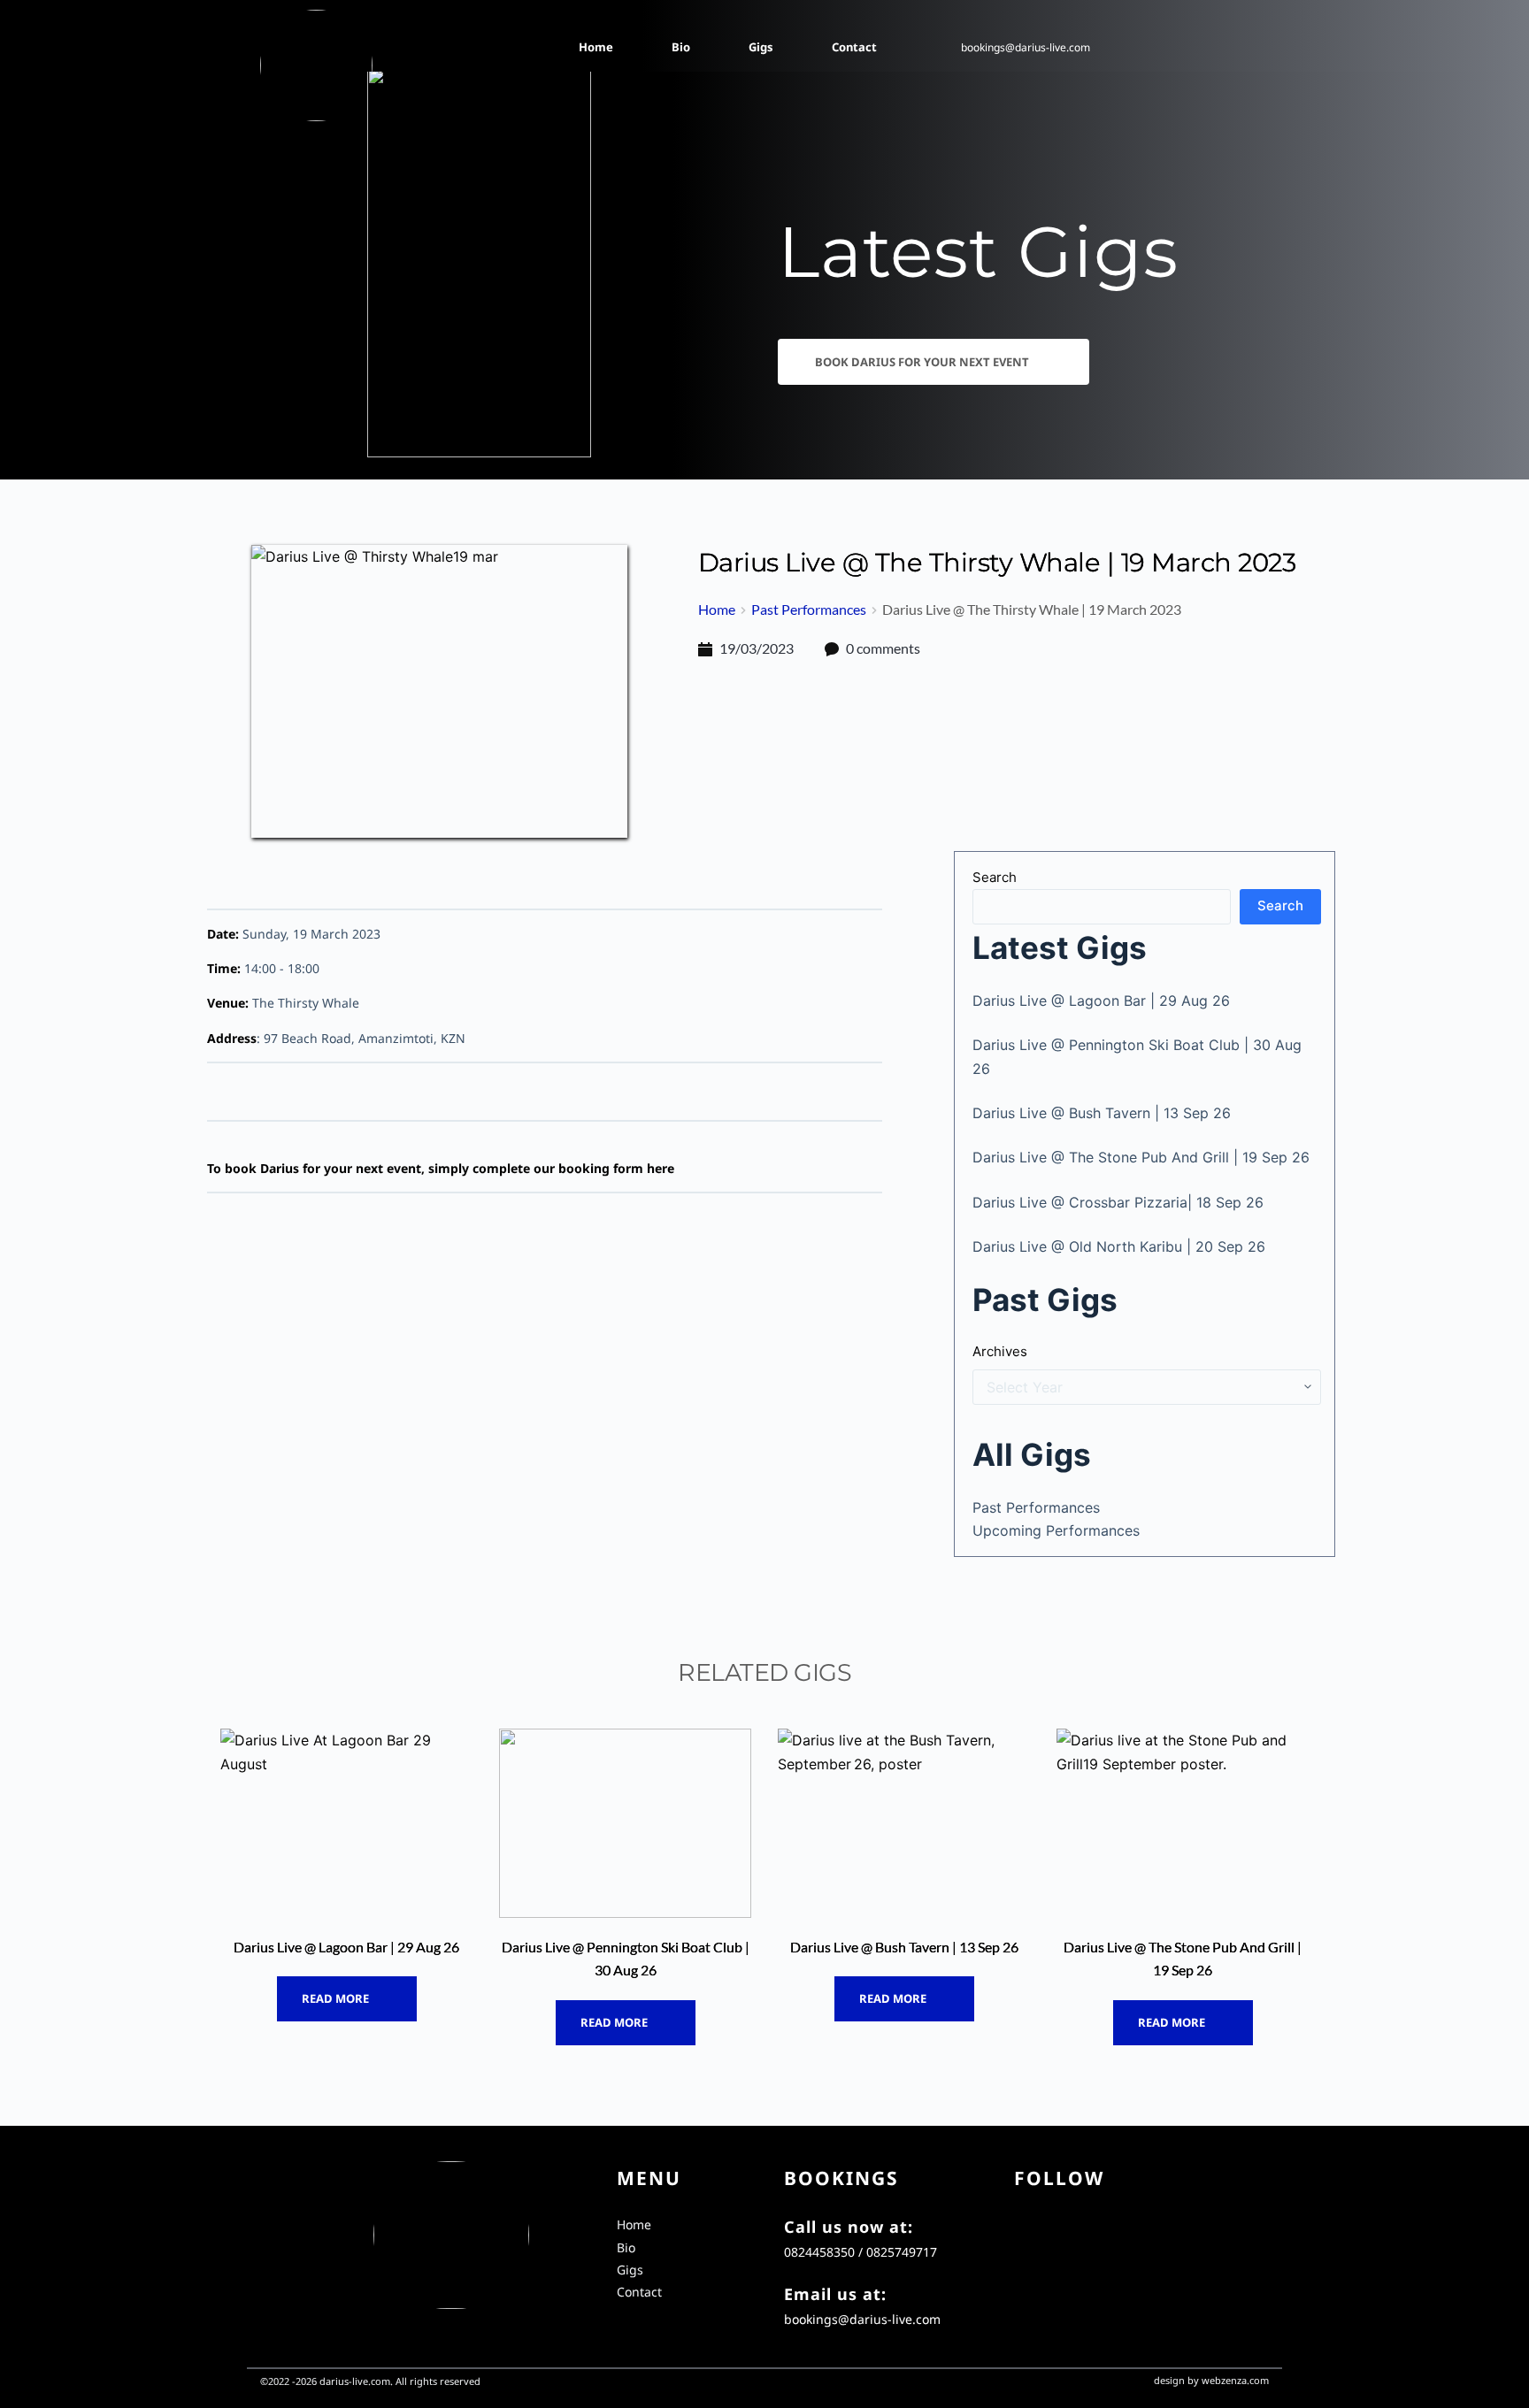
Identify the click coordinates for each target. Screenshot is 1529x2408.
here (661, 1168)
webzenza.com (1235, 2380)
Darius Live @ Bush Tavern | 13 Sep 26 (1102, 1113)
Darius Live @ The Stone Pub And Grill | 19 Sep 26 (1141, 1157)
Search (995, 877)
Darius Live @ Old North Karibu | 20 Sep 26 (1119, 1246)
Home (634, 2224)
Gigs (630, 2270)
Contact (639, 2292)
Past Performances (1036, 1507)
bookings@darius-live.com (1026, 47)
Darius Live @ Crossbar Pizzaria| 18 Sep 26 (1118, 1202)
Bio (626, 2247)
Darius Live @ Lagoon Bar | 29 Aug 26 (1101, 1001)
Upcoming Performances (1056, 1530)
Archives (1000, 1351)
